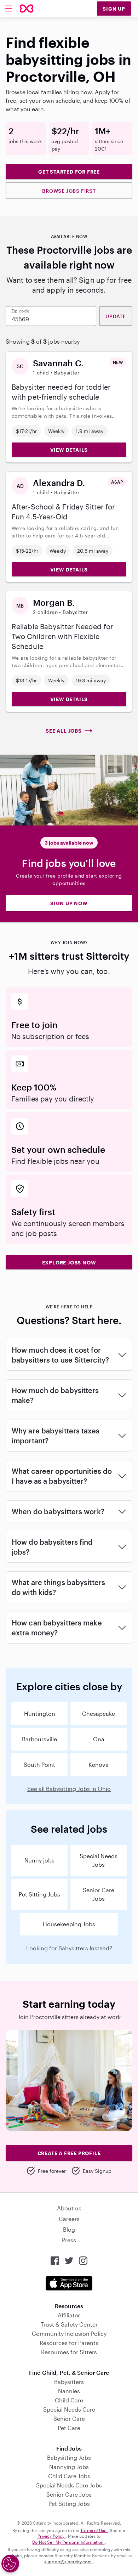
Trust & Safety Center (69, 2324)
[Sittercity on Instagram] (83, 2261)
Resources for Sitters (69, 2352)
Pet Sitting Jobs (39, 1894)
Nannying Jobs (69, 2467)
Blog (69, 2229)
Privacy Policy (52, 2536)
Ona (99, 1739)
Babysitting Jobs (69, 2457)
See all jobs (64, 731)
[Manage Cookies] (10, 2564)
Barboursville (39, 1739)
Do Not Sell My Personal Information (68, 2542)
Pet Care (69, 2428)
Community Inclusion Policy (69, 2333)
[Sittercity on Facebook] (55, 2261)
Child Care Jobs (69, 2476)
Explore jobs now (69, 1262)
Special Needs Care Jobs (69, 2485)
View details (69, 450)
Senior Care (69, 2419)
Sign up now (69, 903)
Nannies (69, 2391)
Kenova (99, 1765)
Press (69, 2240)
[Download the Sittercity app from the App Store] (69, 2283)
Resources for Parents (69, 2343)
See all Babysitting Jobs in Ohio (69, 1789)
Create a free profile (69, 2153)
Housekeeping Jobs (69, 1924)
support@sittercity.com (68, 2561)
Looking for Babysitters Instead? (69, 1948)
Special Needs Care (69, 2409)
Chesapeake (99, 1713)
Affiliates (69, 2315)
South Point (39, 1765)
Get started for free (69, 172)
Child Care (69, 2400)
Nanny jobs (39, 1860)
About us (69, 2208)
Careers (69, 2219)
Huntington (40, 1713)
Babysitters (69, 2382)
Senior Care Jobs (99, 1894)
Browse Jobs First (69, 191)
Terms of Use (94, 2530)
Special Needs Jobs (99, 1860)
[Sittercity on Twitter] (69, 2261)
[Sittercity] (27, 9)
